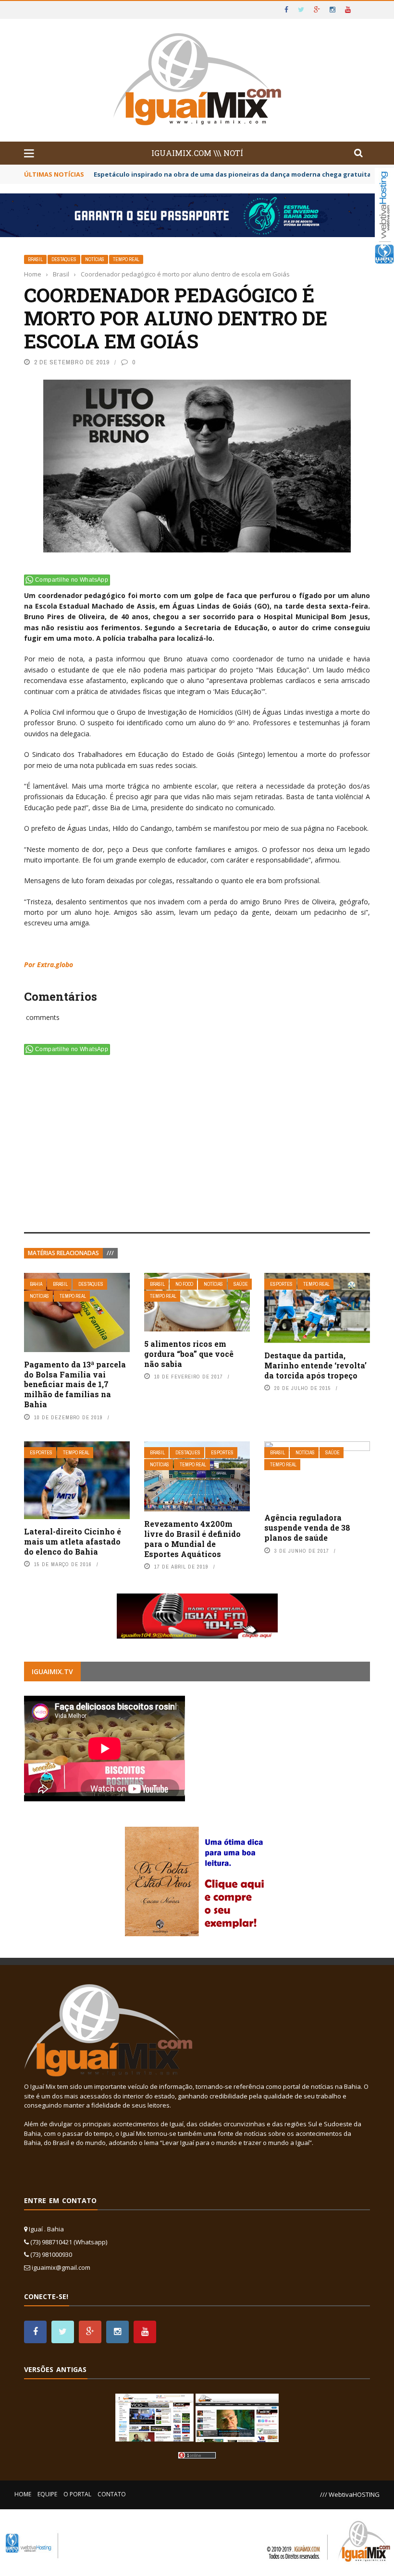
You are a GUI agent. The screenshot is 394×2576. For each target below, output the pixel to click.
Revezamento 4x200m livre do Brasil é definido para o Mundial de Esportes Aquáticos (192, 1539)
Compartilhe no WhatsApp (72, 580)
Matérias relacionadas (63, 1253)
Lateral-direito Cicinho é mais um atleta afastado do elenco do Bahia (73, 1541)
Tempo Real (126, 259)
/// (110, 1253)
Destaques (64, 259)
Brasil (35, 259)
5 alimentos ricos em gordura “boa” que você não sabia (189, 1354)
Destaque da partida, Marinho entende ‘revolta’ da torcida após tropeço (315, 1365)
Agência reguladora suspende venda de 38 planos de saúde (307, 1528)
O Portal (77, 2494)
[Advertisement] (197, 1146)
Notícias (95, 259)
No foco (184, 1284)
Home (23, 2494)
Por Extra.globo (49, 965)
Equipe (47, 2494)
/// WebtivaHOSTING (350, 2494)
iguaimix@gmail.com (61, 2267)
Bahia (36, 1284)
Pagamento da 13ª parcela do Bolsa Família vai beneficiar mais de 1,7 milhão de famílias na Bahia (75, 1384)
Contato (112, 2494)
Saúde (241, 1284)
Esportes (281, 1284)
